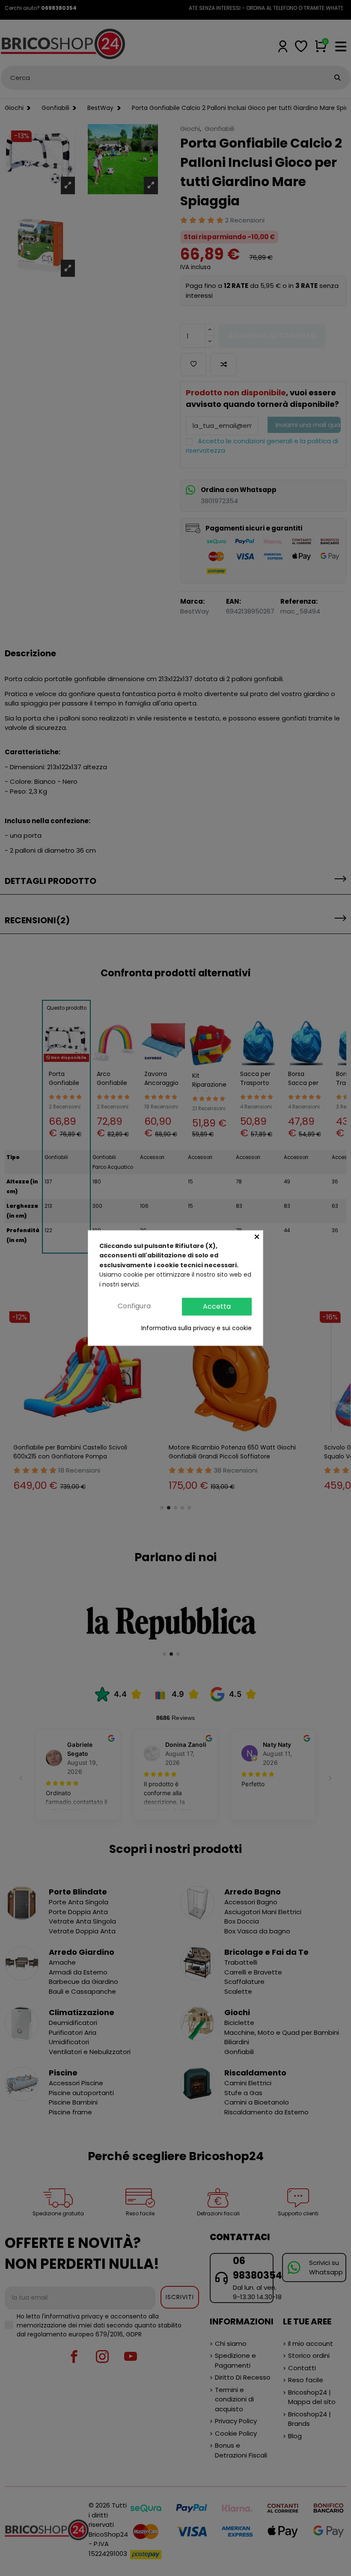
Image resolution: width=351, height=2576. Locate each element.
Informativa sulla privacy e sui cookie (196, 1328)
